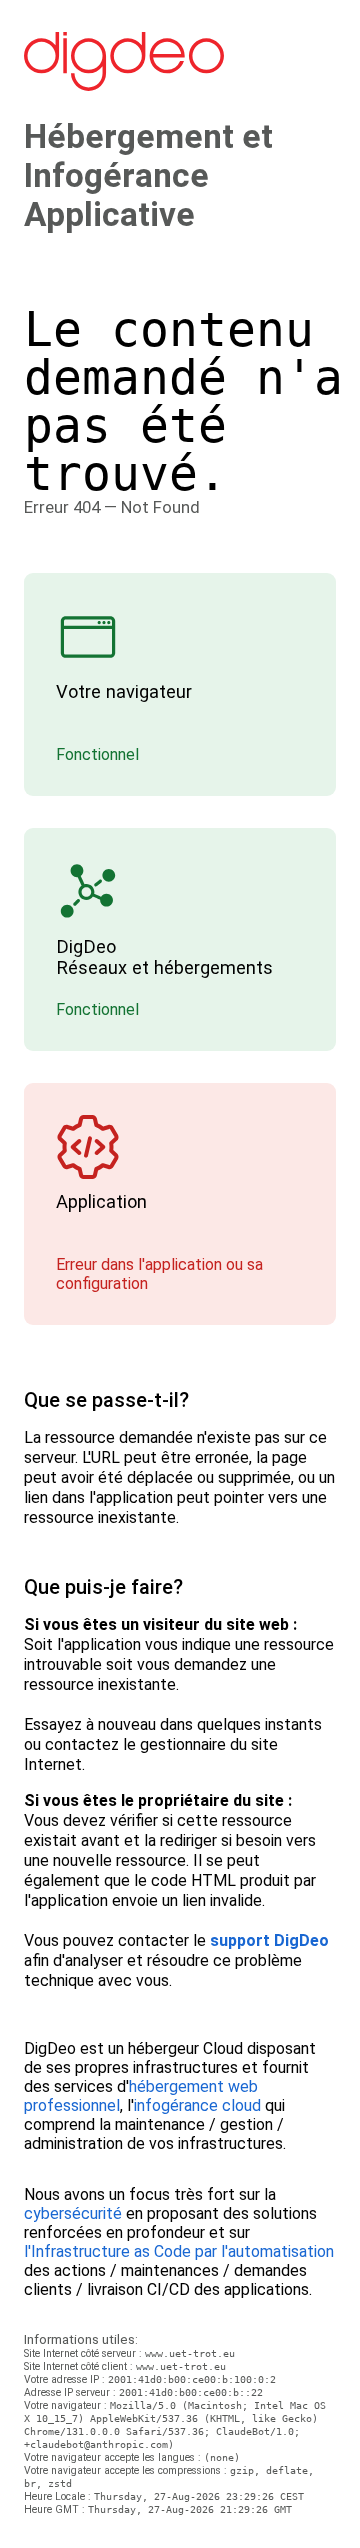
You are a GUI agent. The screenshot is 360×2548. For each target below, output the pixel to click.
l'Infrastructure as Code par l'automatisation (179, 2251)
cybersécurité (73, 2213)
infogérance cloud (197, 2105)
